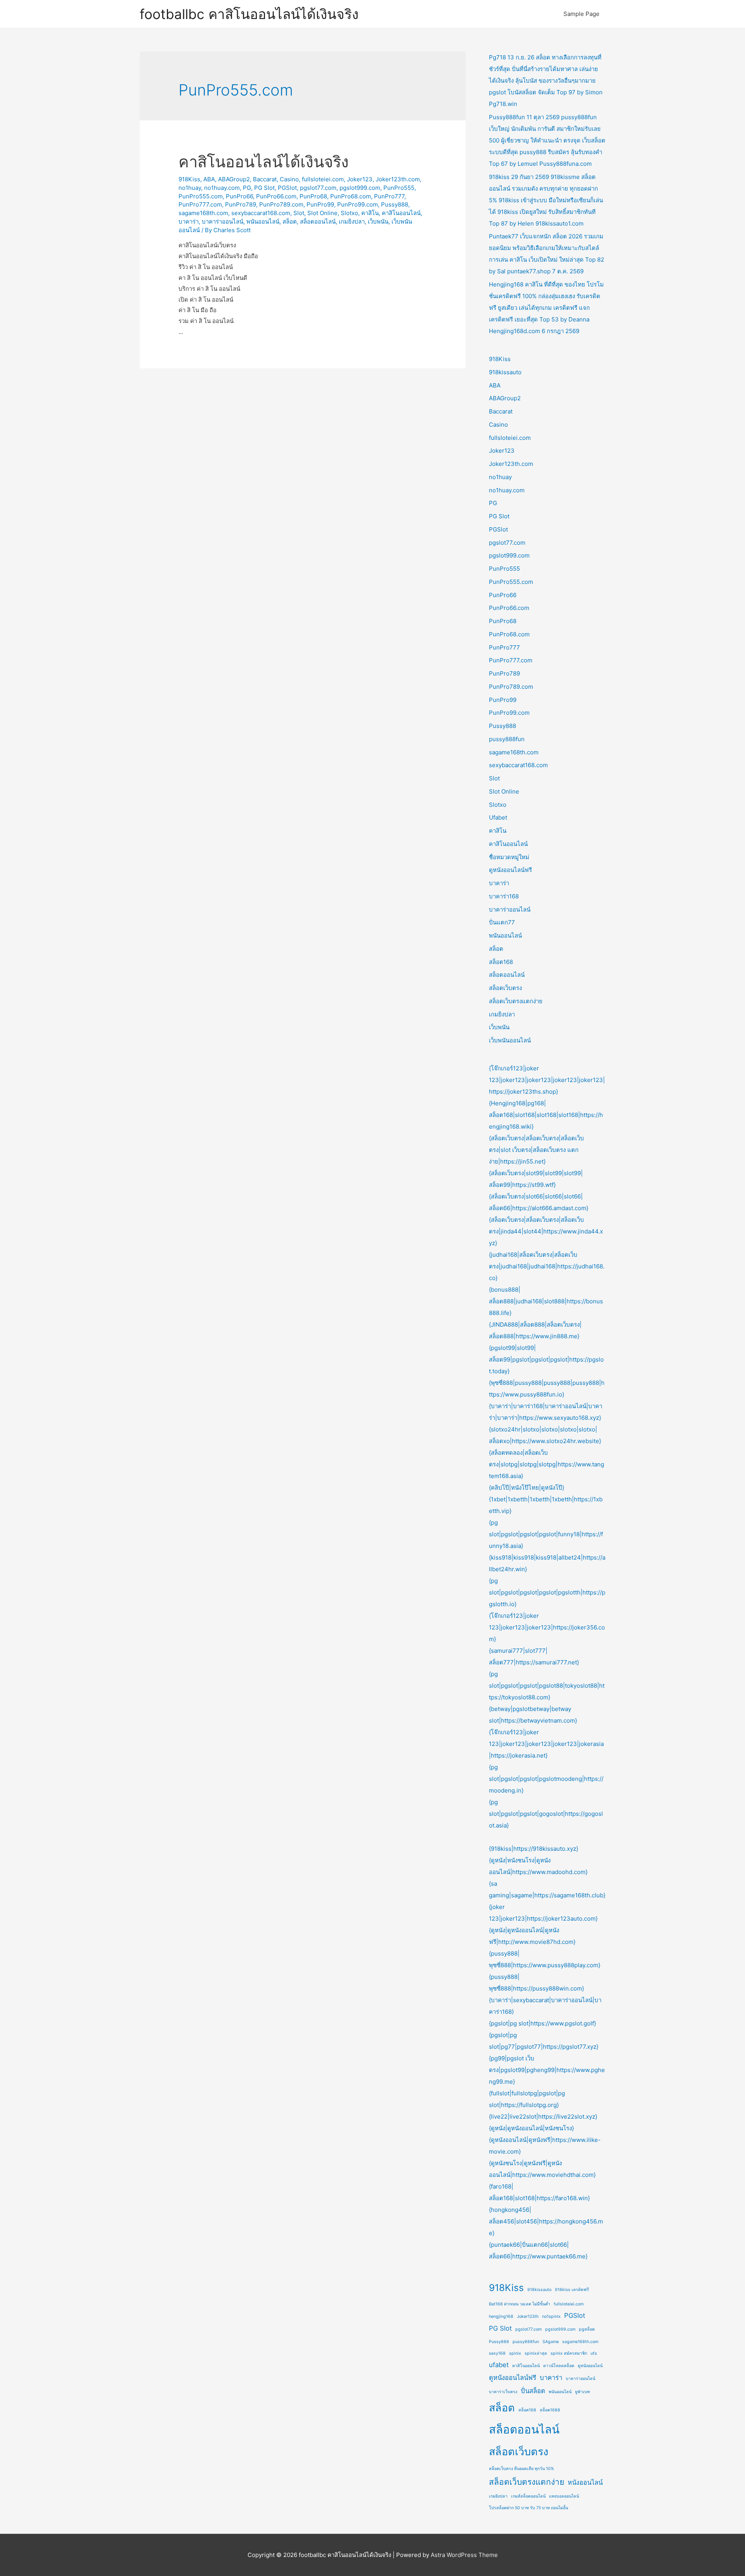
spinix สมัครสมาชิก (569, 2353)
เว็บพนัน (378, 221)
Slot (299, 213)
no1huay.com (222, 188)
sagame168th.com (203, 213)
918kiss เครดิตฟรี (572, 2290)
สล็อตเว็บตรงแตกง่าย (516, 1001)
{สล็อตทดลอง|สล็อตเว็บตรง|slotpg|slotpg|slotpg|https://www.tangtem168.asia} (547, 1464)
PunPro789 (241, 204)
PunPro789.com (281, 204)
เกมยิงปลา (352, 221)
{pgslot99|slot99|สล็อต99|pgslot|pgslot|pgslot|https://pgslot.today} (546, 1359)
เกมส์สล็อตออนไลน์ (528, 2496)
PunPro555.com (201, 196)
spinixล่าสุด (536, 2353)
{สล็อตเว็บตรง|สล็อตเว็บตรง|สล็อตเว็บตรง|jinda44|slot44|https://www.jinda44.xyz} (546, 1231)
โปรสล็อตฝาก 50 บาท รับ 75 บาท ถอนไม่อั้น (528, 2508)
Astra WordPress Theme (464, 2555)
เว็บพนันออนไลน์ (510, 1040)
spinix (515, 2353)
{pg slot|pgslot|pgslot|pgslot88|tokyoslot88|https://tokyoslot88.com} (547, 1686)
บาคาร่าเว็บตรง (503, 2392)
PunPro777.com (200, 204)
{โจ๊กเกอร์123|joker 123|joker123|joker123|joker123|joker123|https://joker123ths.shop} (547, 1080)
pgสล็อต (587, 2329)
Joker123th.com (398, 179)
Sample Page (581, 14)
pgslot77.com (318, 188)
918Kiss (189, 179)
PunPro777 (389, 196)
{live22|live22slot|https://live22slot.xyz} (543, 2117)
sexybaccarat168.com (261, 213)
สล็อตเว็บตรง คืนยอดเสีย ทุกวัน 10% (521, 2469)
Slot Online (322, 213)
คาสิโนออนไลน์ (401, 213)
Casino (289, 179)
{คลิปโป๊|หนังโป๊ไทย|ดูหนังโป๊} (527, 1488)
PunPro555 (399, 188)
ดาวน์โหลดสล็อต (559, 2366)
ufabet (499, 2365)
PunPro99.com (358, 204)
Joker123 (360, 179)
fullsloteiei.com (323, 179)
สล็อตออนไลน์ (318, 221)
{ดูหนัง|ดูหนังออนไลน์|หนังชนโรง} (531, 2128)
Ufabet (498, 817)
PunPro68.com (351, 196)
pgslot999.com (360, 188)
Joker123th (528, 2316)
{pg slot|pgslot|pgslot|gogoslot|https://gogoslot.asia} (546, 1814)
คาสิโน (370, 213)
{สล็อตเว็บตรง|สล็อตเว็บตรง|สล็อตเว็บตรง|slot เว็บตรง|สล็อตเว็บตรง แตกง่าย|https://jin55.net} (536, 1150)
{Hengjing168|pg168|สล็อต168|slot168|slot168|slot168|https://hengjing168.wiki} (546, 1115)
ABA (209, 179)
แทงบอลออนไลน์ (564, 2496)
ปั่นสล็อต (533, 2391)
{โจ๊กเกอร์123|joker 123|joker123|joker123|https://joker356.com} (547, 1627)
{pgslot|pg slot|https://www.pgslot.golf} (542, 2023)
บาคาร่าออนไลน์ (223, 221)
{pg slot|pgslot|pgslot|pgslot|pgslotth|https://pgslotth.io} (547, 1592)
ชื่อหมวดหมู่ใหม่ (509, 857)
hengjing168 (501, 2316)
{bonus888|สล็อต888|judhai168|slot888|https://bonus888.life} (546, 1301)
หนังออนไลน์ (585, 2482)
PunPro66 (239, 196)
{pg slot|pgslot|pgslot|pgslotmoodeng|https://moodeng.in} (546, 1779)
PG (247, 188)
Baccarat (265, 179)
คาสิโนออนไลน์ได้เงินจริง (264, 162)
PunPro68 (313, 196)
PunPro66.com (276, 196)
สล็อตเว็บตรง (505, 988)
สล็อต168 (501, 962)
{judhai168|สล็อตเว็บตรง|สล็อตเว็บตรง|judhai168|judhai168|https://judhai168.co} (547, 1266)
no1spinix (551, 2316)
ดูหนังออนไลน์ (590, 2366)
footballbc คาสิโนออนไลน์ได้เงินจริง (249, 14)
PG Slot (264, 188)
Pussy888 (395, 204)
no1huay (190, 188)
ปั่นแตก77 (502, 922)
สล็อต (290, 221)
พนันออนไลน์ (263, 221)
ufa (594, 2353)
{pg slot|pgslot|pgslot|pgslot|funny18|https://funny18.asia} (546, 1534)
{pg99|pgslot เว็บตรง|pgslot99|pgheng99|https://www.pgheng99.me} (547, 2070)
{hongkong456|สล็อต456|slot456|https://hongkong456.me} (546, 2221)
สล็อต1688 (550, 2410)
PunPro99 (320, 204)
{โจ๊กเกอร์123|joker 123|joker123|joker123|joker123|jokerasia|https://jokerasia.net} (546, 1744)
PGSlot (287, 188)
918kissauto (505, 372)
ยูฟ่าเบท (582, 2392)
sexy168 (497, 2353)
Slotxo (349, 213)
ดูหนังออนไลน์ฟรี (510, 870)
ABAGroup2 (234, 179)
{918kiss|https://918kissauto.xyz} (534, 1849)
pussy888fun (507, 739)
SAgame (551, 2342)
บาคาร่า (189, 221)
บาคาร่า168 (504, 896)
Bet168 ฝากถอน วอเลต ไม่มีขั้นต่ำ (520, 2304)
